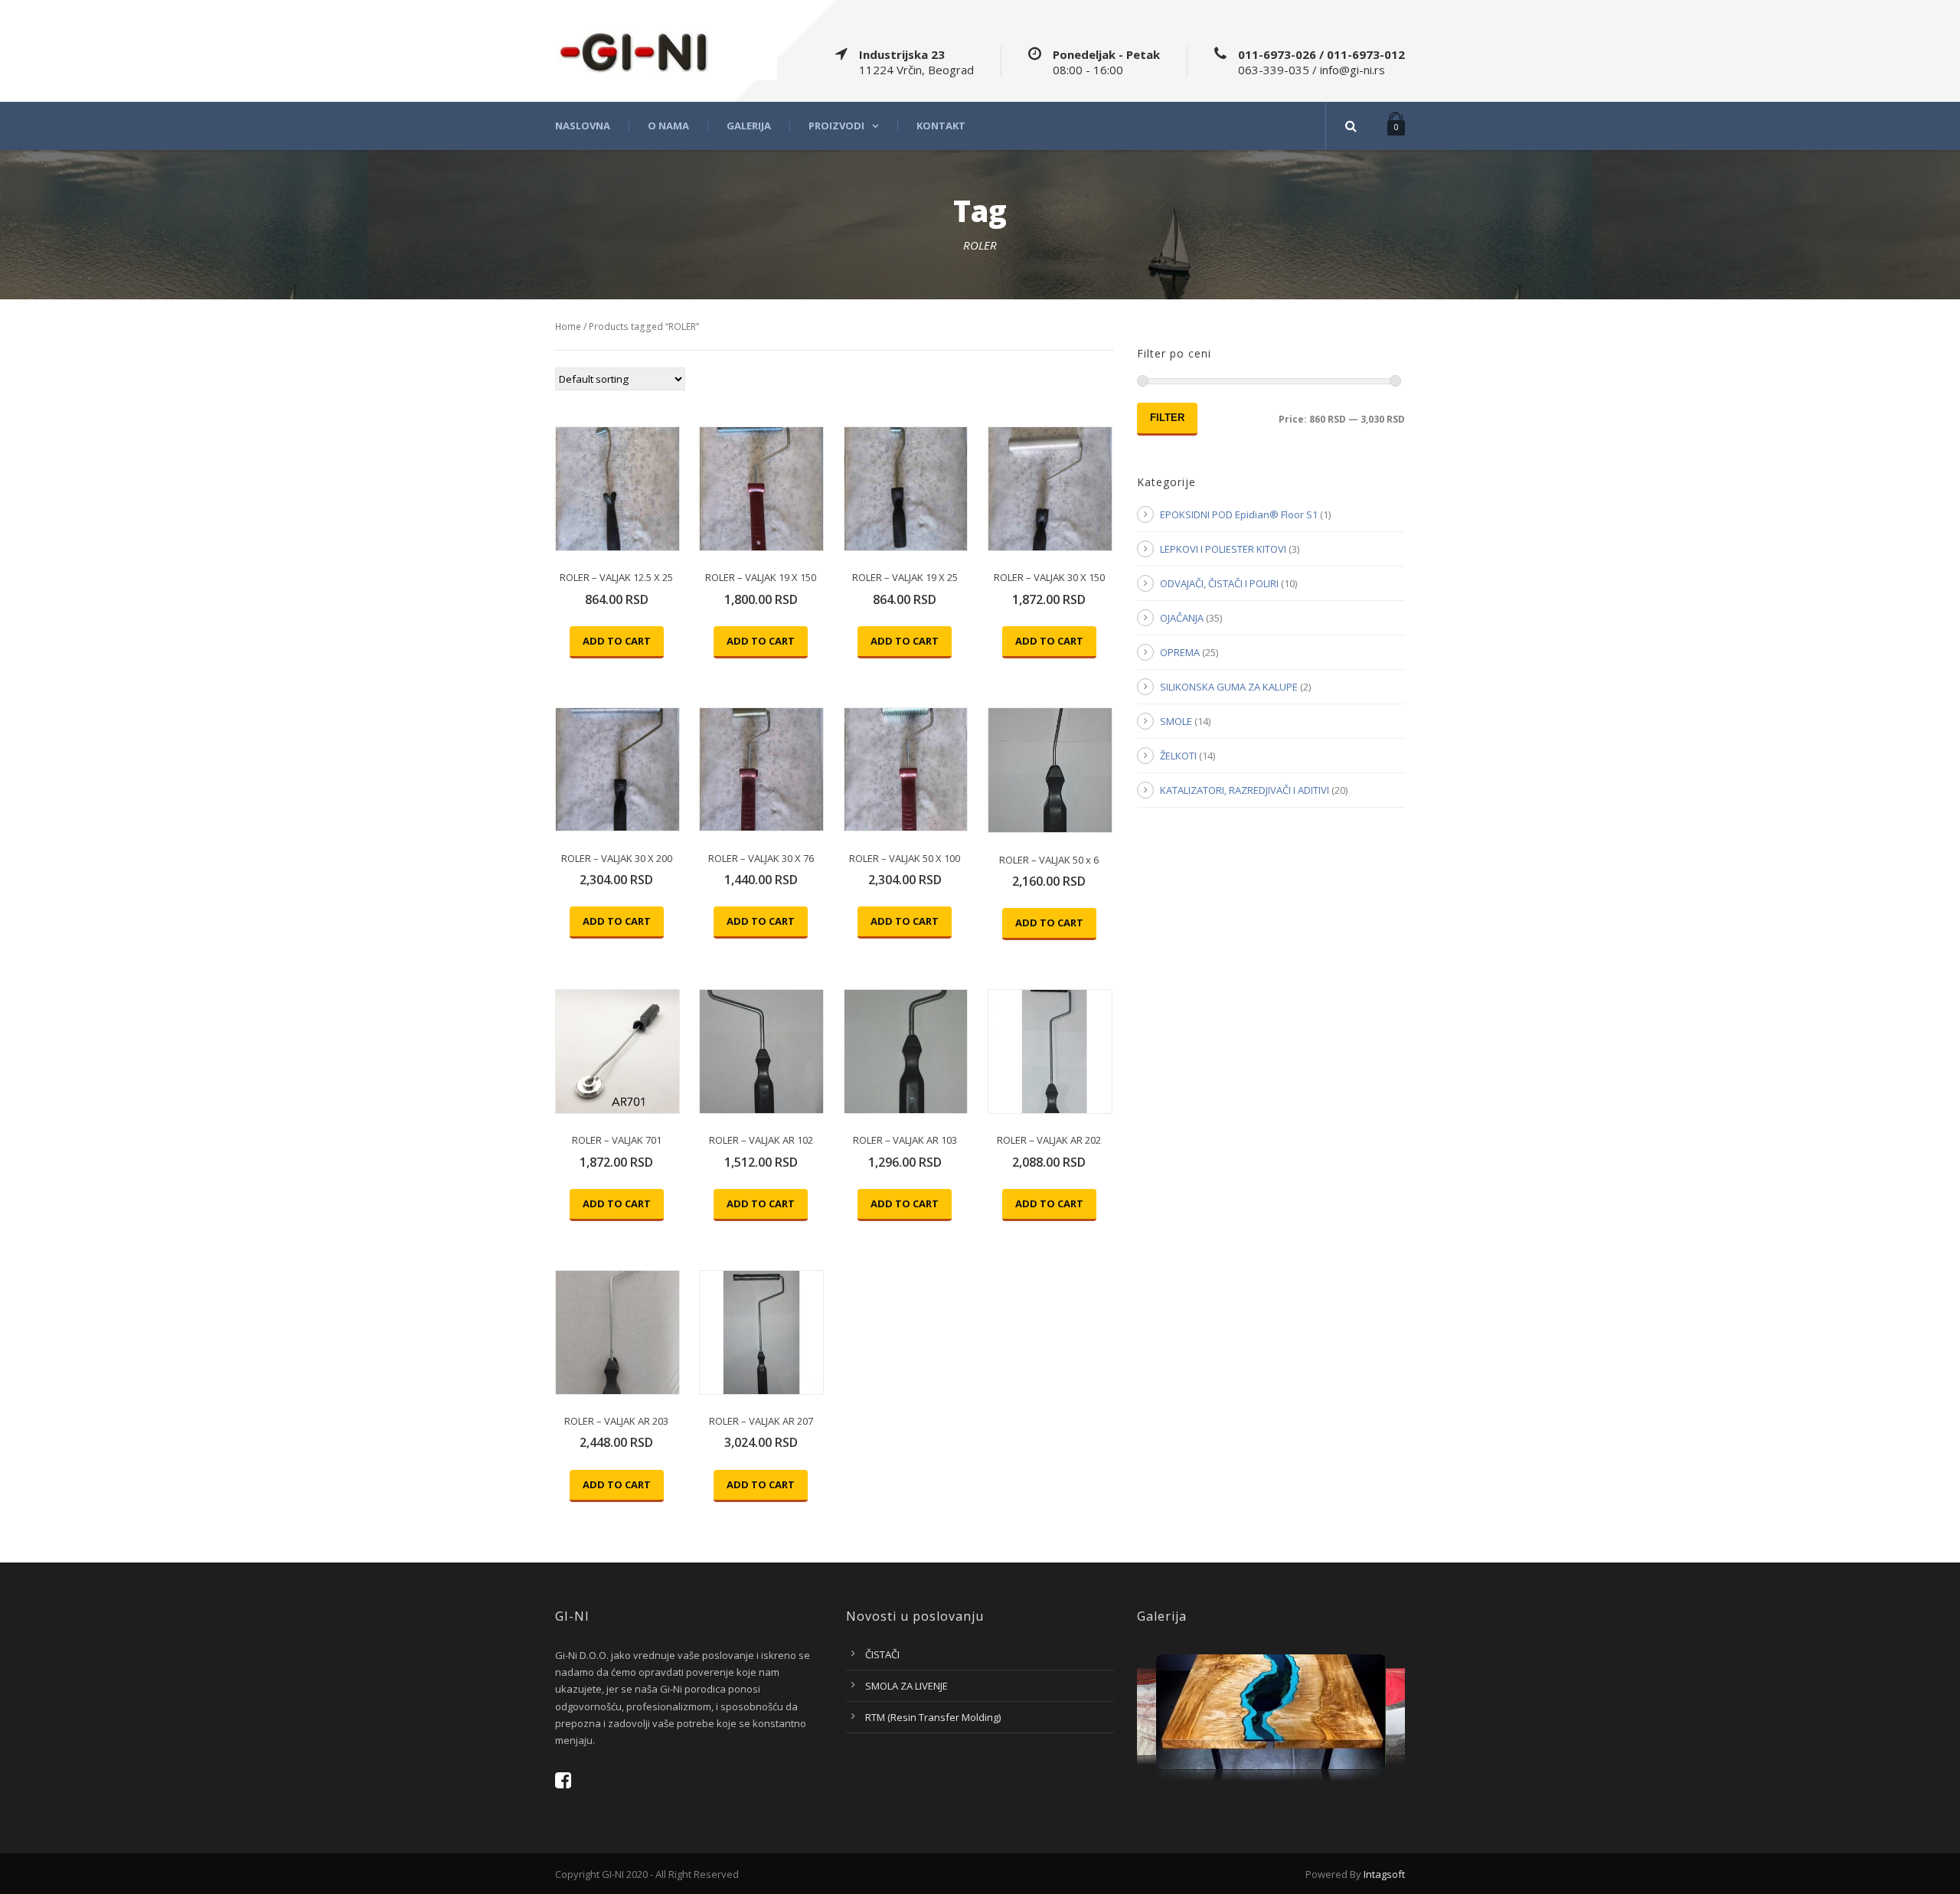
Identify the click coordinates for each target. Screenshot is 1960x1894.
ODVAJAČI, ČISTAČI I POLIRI (1219, 583)
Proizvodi (836, 126)
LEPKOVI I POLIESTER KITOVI (1223, 549)
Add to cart (617, 641)
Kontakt (941, 126)
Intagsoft (1384, 1874)
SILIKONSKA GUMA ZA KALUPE (1229, 687)
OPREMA (1180, 652)
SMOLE (1176, 721)
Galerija (749, 126)
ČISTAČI (882, 1654)
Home (568, 327)
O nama (668, 126)
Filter (1167, 418)
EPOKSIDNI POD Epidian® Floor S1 (1239, 514)
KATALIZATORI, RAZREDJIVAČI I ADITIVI (1245, 790)
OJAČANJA (1182, 618)
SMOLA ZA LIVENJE (906, 1686)
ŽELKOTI (1178, 756)
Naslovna (583, 126)
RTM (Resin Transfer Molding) (933, 1717)
